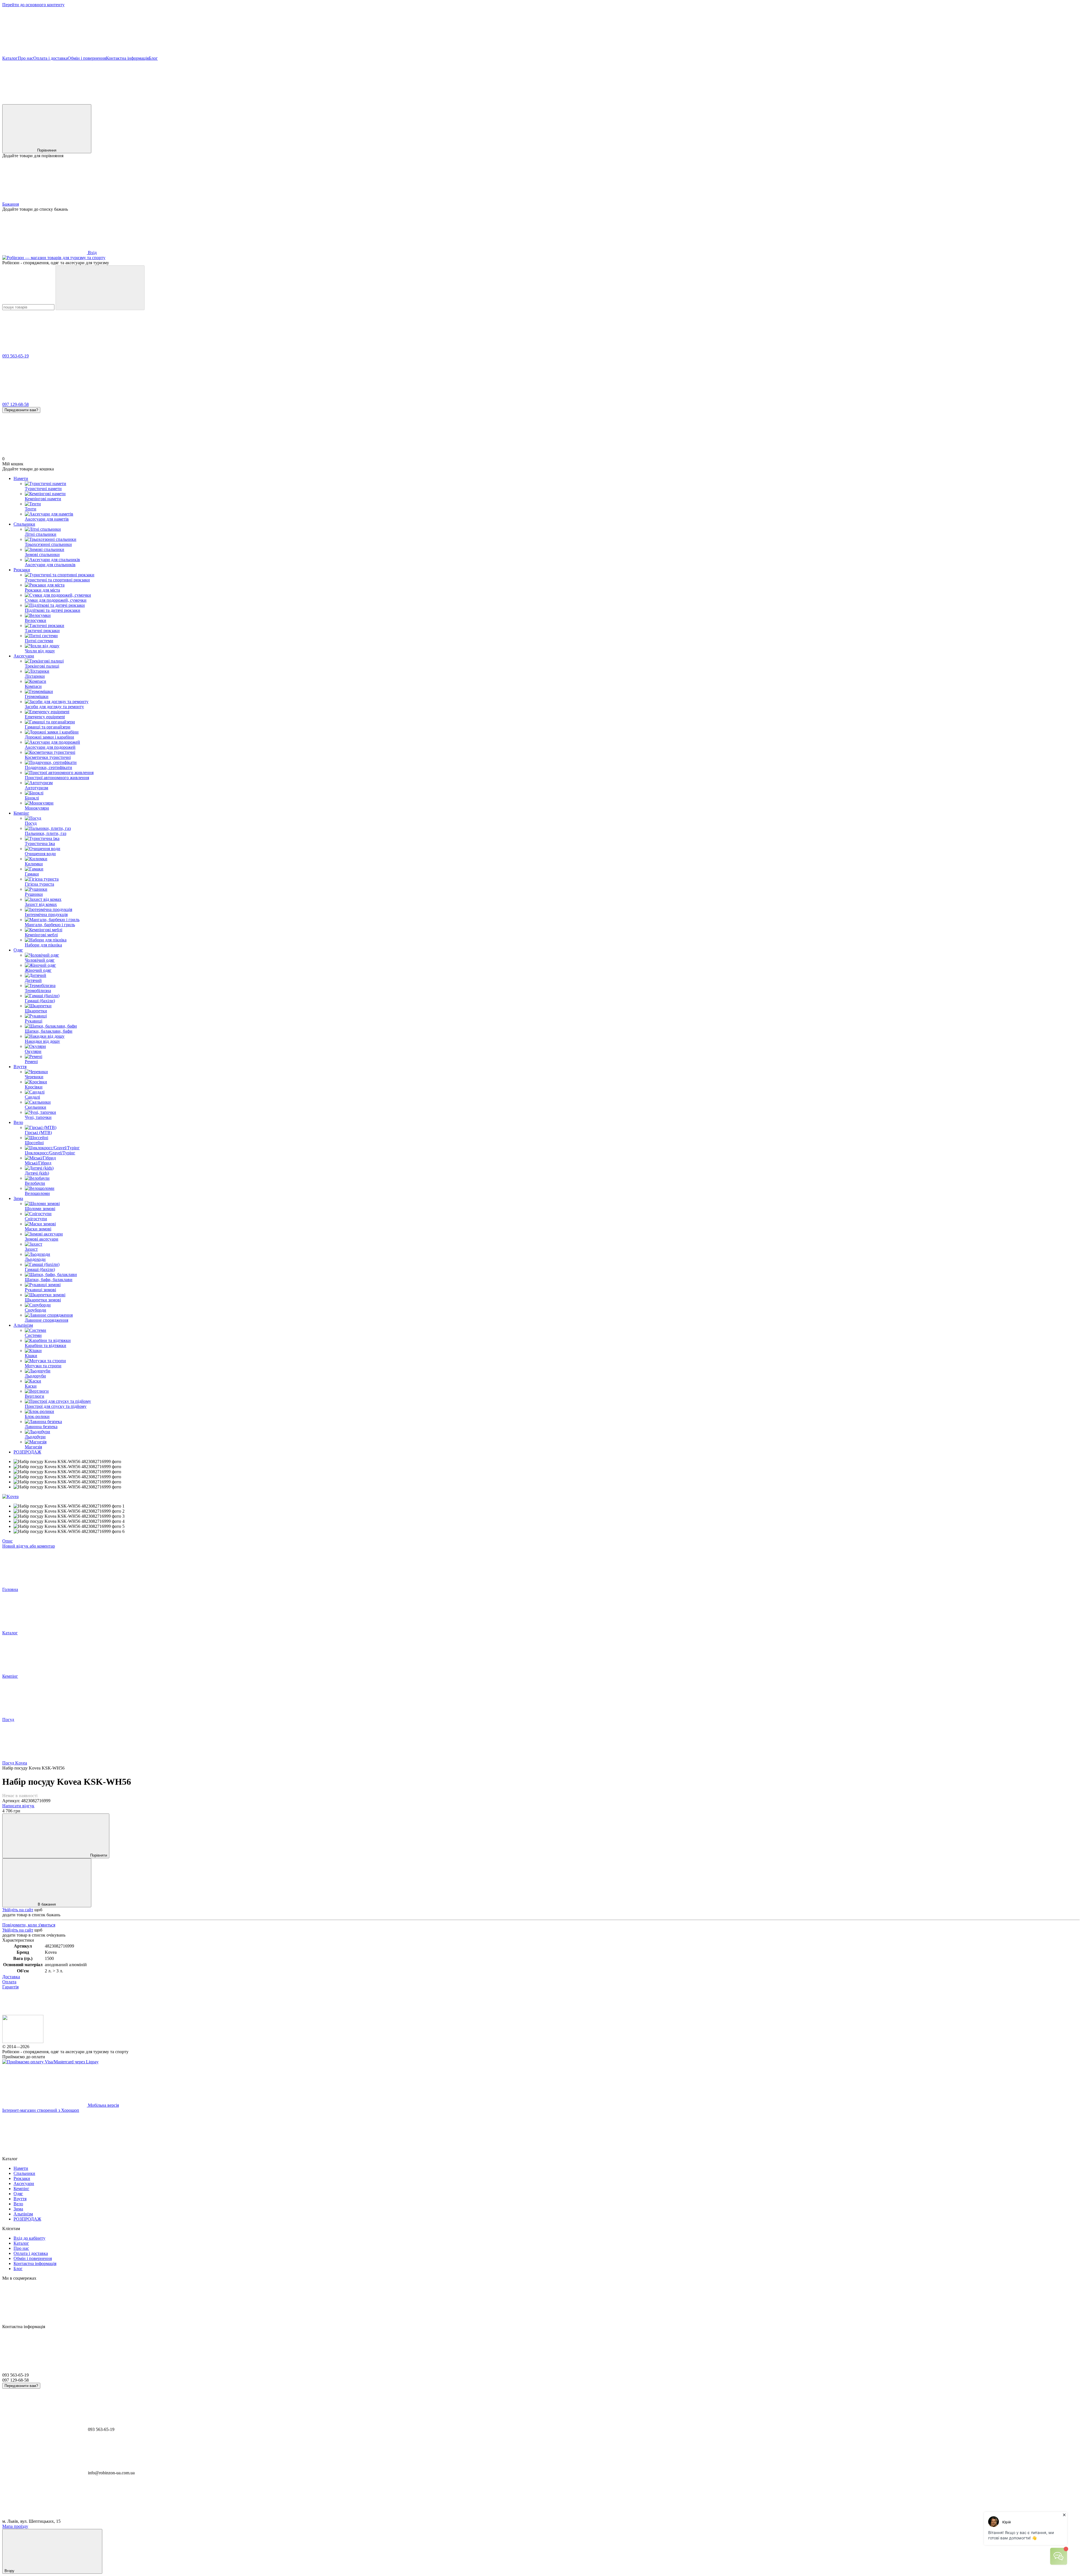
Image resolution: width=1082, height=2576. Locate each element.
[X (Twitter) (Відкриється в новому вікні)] (214, 102)
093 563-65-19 (15, 356)
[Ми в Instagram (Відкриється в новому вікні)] (298, 102)
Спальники (24, 524)
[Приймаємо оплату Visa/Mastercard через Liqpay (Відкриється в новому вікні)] (50, 2062)
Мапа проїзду (15, 2526)
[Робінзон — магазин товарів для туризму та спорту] (23, 2042)
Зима (18, 1198)
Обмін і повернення (87, 58)
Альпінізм (23, 1325)
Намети (21, 478)
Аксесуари (24, 656)
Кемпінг (21, 813)
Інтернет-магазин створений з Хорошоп (41, 2110)
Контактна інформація (127, 58)
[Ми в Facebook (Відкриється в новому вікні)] (45, 102)
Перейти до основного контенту (33, 5)
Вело (18, 1122)
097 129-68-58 (15, 404)
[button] (541, 34)
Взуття (20, 1067)
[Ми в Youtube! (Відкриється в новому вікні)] (129, 102)
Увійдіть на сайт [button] (18, 1910)
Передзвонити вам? (21, 410)
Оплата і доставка (50, 58)
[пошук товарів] (100, 288)
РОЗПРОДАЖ (27, 1452)
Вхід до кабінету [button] (29, 2238)
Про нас (26, 58)
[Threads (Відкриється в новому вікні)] (467, 102)
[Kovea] (10, 1496)
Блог (153, 58)
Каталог (10, 58)
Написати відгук (18, 1806)
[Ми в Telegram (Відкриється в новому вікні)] (383, 102)
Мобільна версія (103, 2105)
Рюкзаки (22, 570)
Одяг (18, 950)
